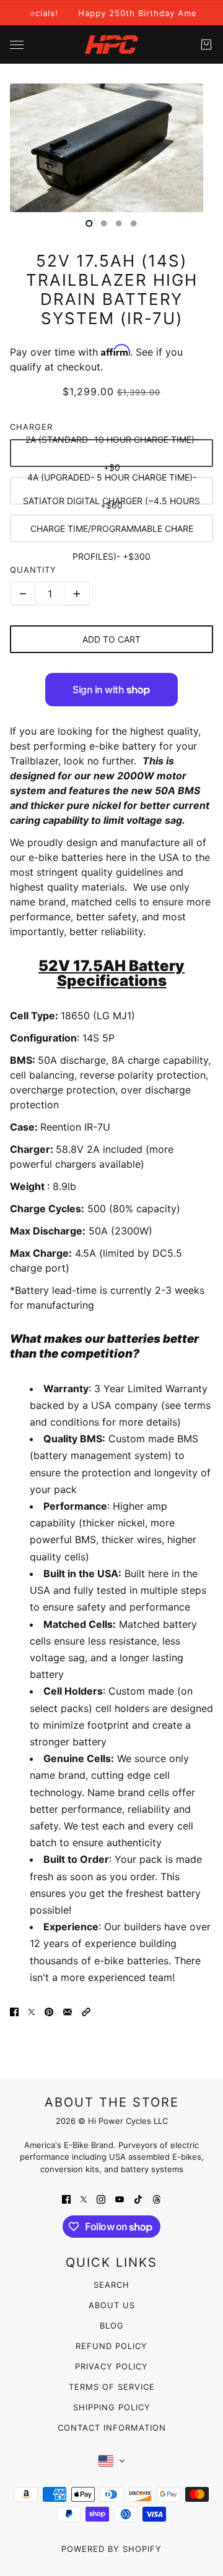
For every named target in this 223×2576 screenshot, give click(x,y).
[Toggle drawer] (17, 45)
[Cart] (206, 45)
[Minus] (23, 594)
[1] (104, 223)
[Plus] (77, 594)
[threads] (157, 2198)
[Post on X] (32, 2011)
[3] (134, 223)
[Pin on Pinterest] (49, 2011)
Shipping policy (112, 2407)
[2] (119, 223)
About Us (112, 2305)
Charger (31, 427)
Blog (112, 2326)
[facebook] (66, 2198)
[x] (84, 2198)
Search (111, 2285)
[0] (89, 223)
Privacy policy (111, 2366)
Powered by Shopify (111, 2549)
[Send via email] (68, 2011)
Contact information (112, 2428)
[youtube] (120, 2198)
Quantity (33, 570)
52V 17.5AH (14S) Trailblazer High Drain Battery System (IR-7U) (112, 290)
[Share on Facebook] (14, 2011)
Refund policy (111, 2346)
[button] (86, 2011)
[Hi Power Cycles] (111, 45)
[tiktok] (138, 2198)
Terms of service (112, 2387)
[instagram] (101, 2198)
